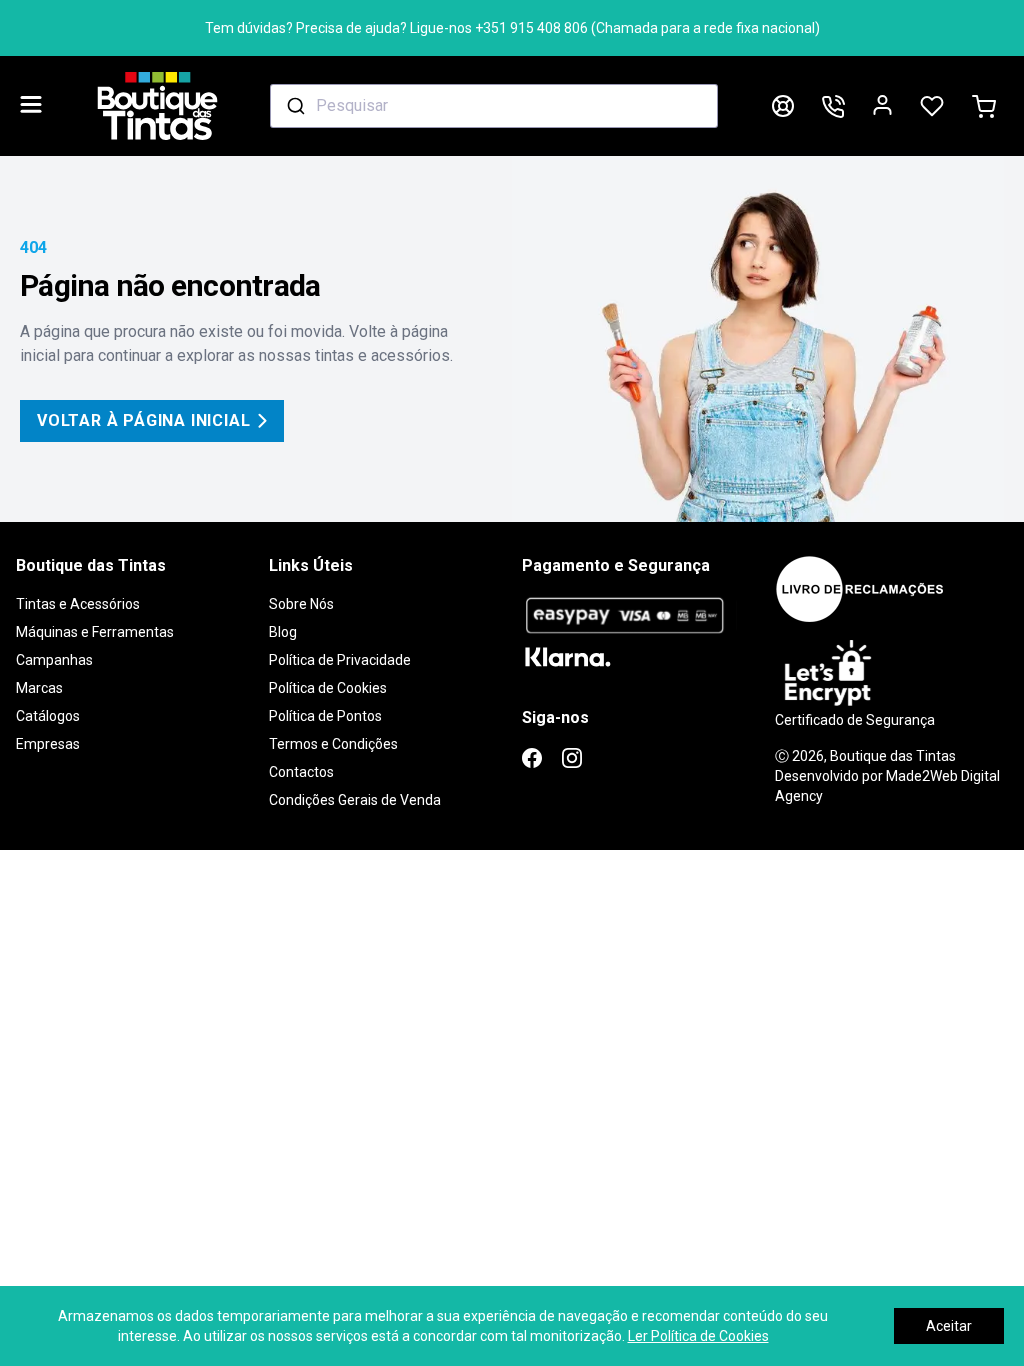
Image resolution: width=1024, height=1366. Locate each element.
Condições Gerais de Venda (355, 800)
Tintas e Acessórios (78, 604)
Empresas (48, 744)
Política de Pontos (325, 716)
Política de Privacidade (340, 660)
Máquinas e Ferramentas (95, 632)
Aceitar (949, 1326)
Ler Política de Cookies (698, 1336)
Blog (283, 632)
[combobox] (494, 106)
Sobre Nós (301, 604)
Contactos (301, 772)
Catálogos (48, 716)
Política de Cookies (328, 688)
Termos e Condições (333, 744)
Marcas (39, 688)
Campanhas (54, 660)
